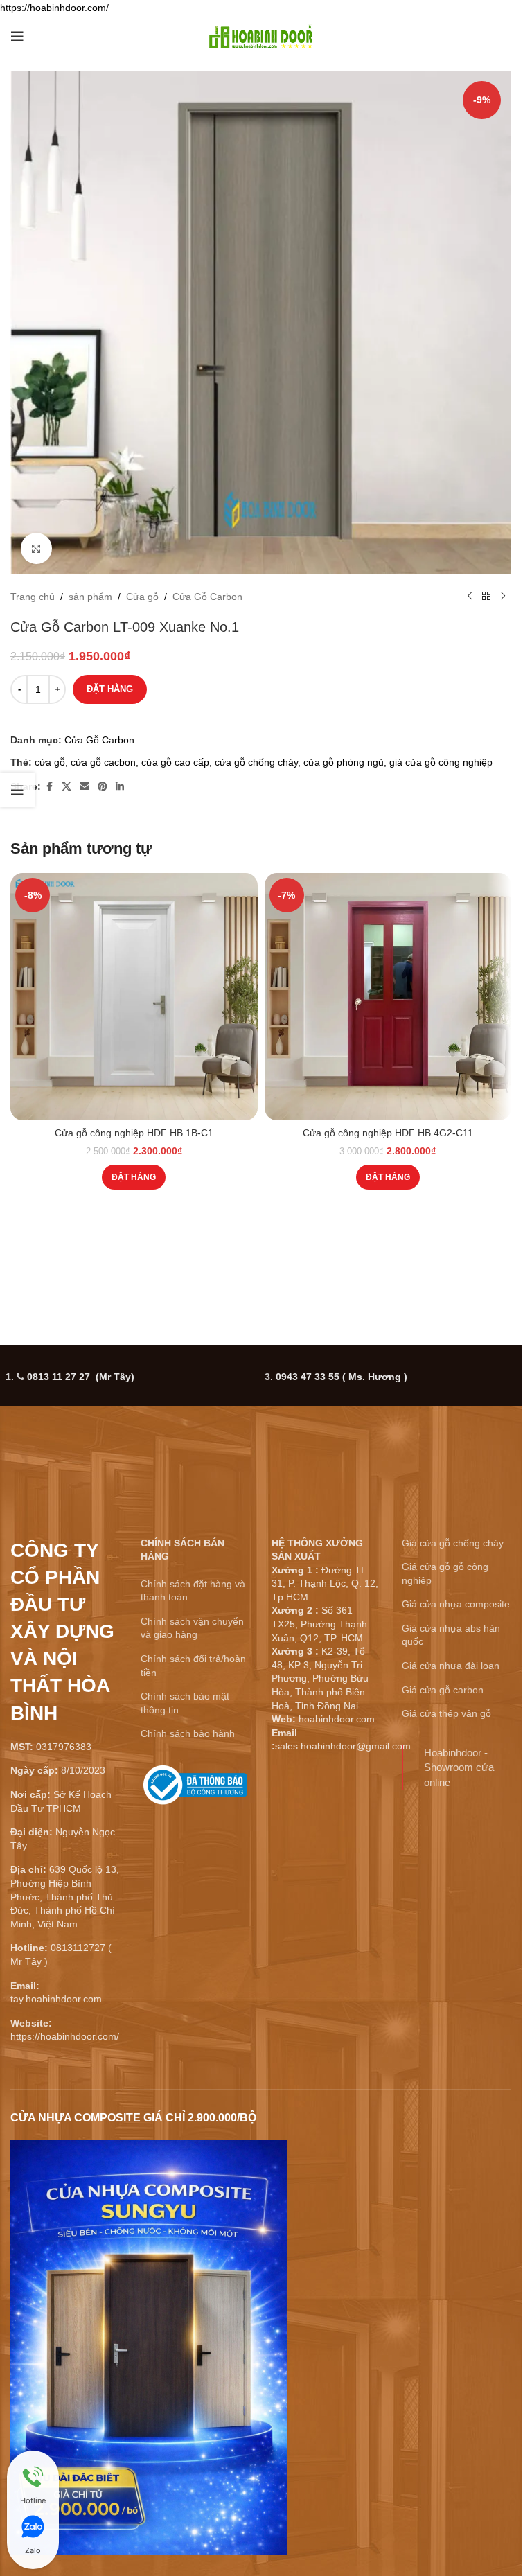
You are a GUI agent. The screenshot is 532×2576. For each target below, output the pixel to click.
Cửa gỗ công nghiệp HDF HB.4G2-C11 (388, 1133)
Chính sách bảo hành (188, 1733)
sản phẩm (90, 597)
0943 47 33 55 (342, 1377)
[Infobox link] (195, 1790)
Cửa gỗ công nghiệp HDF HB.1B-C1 (134, 1133)
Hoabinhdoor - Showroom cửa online (459, 1767)
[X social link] (66, 787)
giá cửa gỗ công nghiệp (441, 762)
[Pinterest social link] (103, 787)
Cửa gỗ (142, 597)
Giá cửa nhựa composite (456, 1604)
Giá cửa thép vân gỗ (446, 1713)
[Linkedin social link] (120, 787)
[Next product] (503, 597)
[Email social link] (85, 787)
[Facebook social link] (49, 787)
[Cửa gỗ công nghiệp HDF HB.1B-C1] (134, 997)
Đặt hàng (110, 689)
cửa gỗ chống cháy (256, 762)
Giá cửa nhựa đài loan (451, 1666)
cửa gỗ (50, 762)
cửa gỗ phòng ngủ (344, 762)
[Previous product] (470, 597)
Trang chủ (33, 597)
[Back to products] (486, 597)
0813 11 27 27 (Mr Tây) (81, 1377)
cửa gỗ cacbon (103, 762)
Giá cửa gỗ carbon (443, 1690)
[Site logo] (261, 35)
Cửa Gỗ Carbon (207, 597)
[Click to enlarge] (36, 548)
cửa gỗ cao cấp (175, 762)
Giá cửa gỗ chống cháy (453, 1543)
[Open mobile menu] (17, 36)
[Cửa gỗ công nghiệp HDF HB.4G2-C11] (388, 997)
